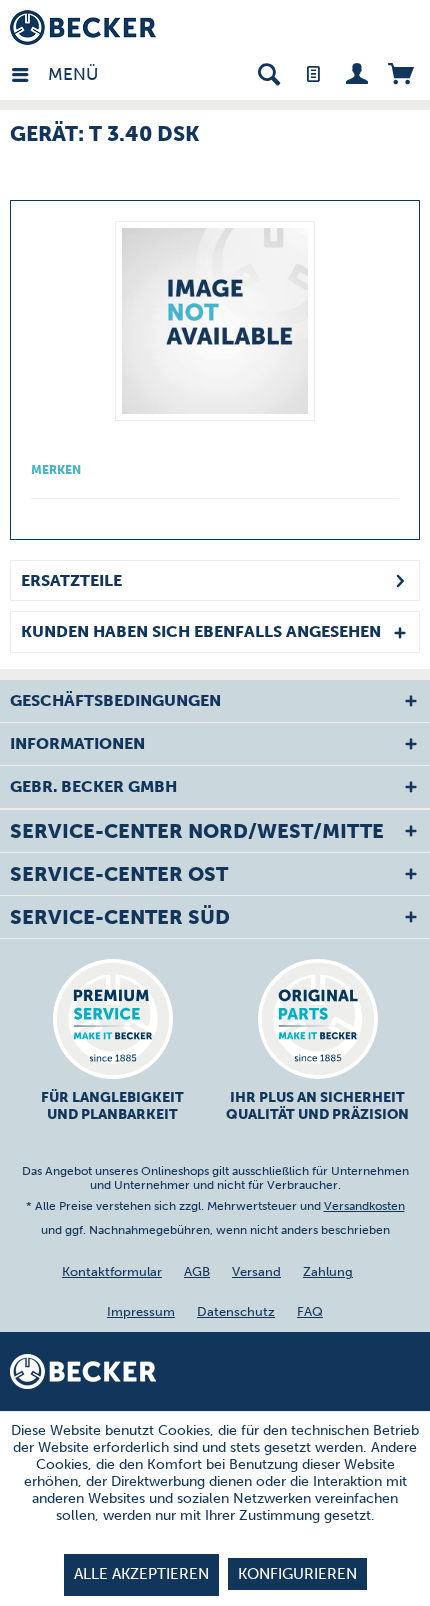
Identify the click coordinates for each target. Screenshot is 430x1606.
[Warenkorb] (400, 72)
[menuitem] (29, 72)
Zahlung (328, 1271)
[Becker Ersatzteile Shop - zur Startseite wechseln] (83, 27)
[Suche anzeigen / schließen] (268, 72)
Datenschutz (236, 1311)
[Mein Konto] (356, 72)
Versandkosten (364, 1206)
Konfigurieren (297, 1574)
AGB (197, 1271)
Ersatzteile (71, 580)
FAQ (310, 1311)
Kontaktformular (112, 1271)
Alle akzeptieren (141, 1574)
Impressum (141, 1311)
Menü (53, 74)
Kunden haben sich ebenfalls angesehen (201, 631)
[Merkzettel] (312, 72)
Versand (256, 1271)
